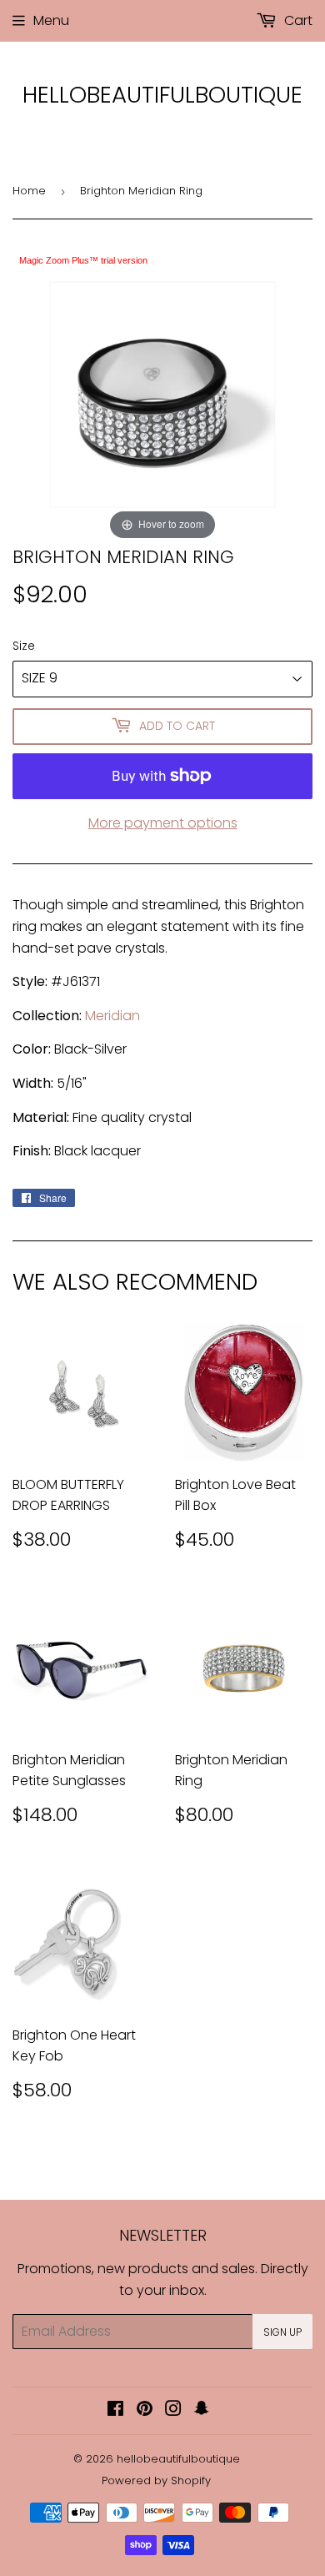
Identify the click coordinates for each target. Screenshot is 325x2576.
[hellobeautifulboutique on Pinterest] (145, 2410)
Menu (51, 20)
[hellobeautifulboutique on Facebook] (115, 2410)
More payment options (163, 823)
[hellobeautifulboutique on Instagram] (173, 2410)
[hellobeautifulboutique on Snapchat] (202, 2410)
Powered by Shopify (156, 2480)
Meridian (112, 1016)
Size (24, 646)
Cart (297, 20)
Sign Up (282, 2332)
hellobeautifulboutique (162, 95)
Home (29, 191)
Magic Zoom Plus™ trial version (83, 260)
